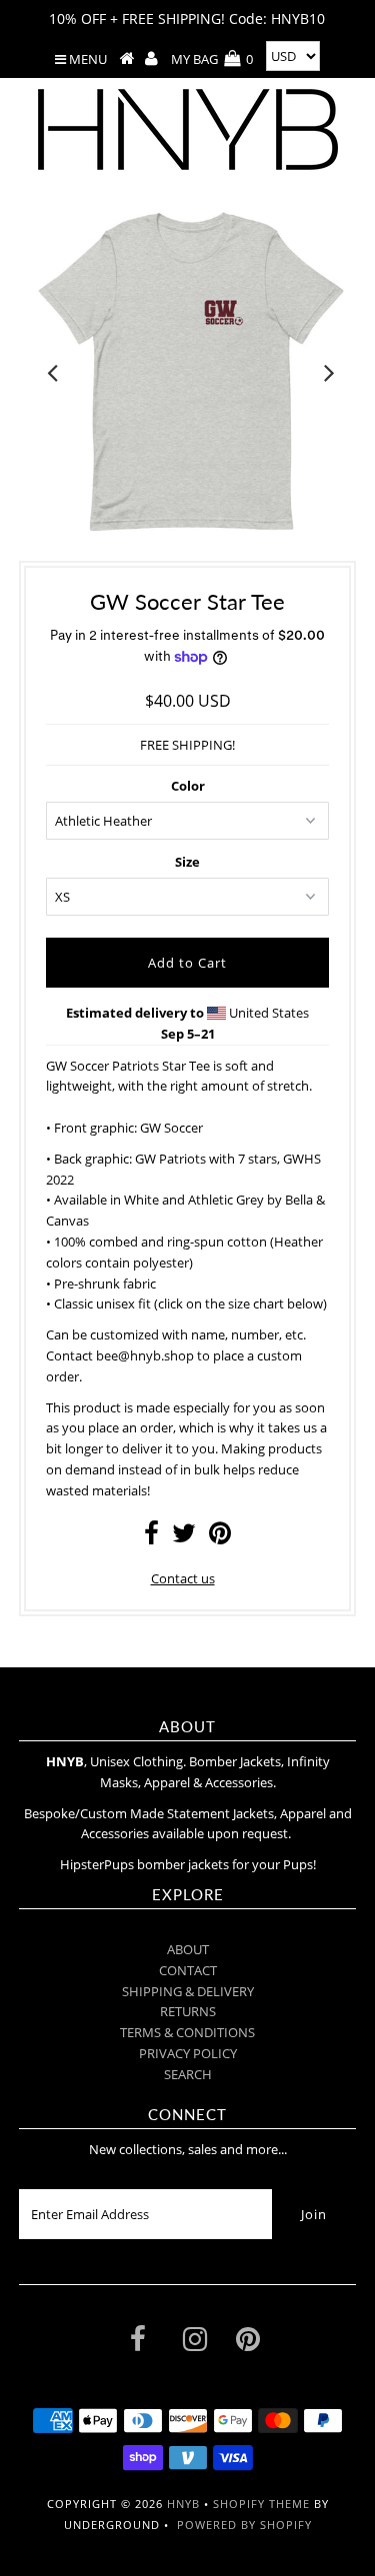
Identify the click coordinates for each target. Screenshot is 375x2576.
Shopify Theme (261, 2504)
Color (188, 786)
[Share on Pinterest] (220, 1537)
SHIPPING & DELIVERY (188, 1991)
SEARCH (188, 2074)
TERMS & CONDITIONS (187, 2032)
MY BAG (212, 59)
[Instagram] (195, 2344)
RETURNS (188, 2011)
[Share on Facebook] (151, 1537)
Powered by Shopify (244, 2525)
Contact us (183, 1578)
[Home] (127, 59)
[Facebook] (138, 2344)
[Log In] (151, 59)
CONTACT (188, 1970)
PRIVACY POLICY (188, 2053)
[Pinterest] (248, 2344)
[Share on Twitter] (184, 1537)
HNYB (183, 2504)
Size (187, 862)
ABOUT (188, 1949)
